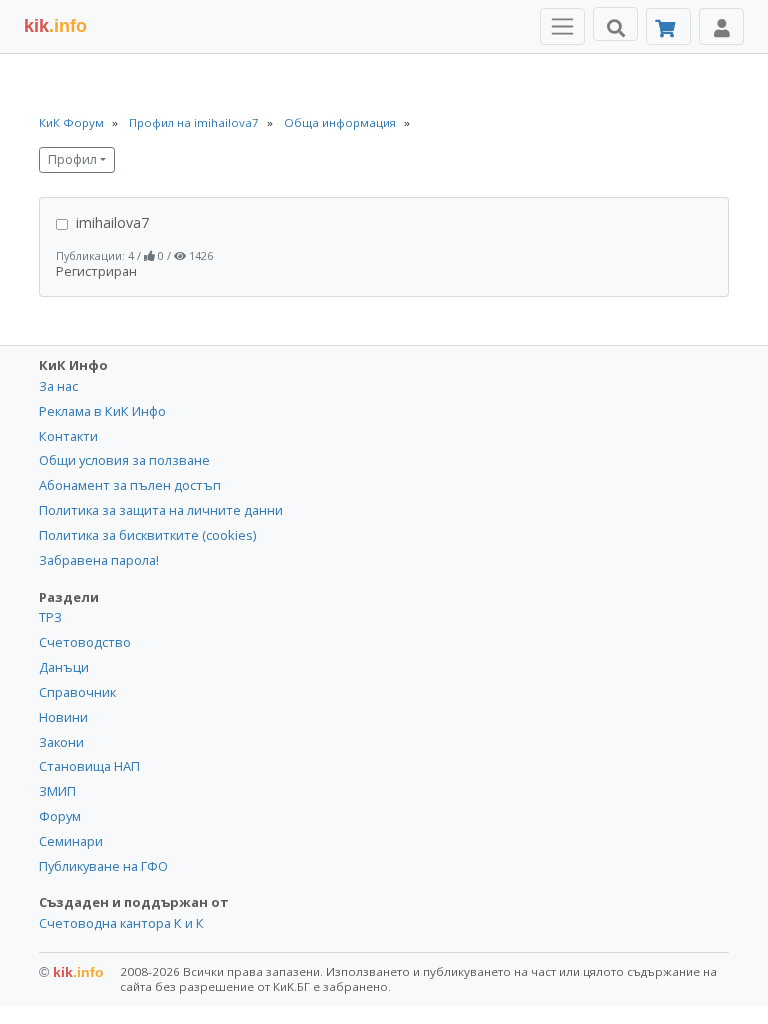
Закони (61, 742)
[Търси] (615, 24)
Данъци (64, 667)
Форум (60, 816)
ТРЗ (50, 617)
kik (71, 972)
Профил (72, 159)
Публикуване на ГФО (103, 866)
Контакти (68, 436)
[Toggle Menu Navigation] (562, 26)
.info (55, 26)
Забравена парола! (99, 560)
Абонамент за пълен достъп (130, 485)
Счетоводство (85, 642)
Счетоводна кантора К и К (121, 923)
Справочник (77, 692)
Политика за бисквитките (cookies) (147, 535)
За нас (58, 386)
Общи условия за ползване (124, 460)
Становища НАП (89, 766)
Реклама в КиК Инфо (102, 411)
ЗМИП (57, 791)
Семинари (71, 841)
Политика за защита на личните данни (161, 510)
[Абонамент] (668, 26)
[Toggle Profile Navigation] (721, 26)
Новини (63, 717)
